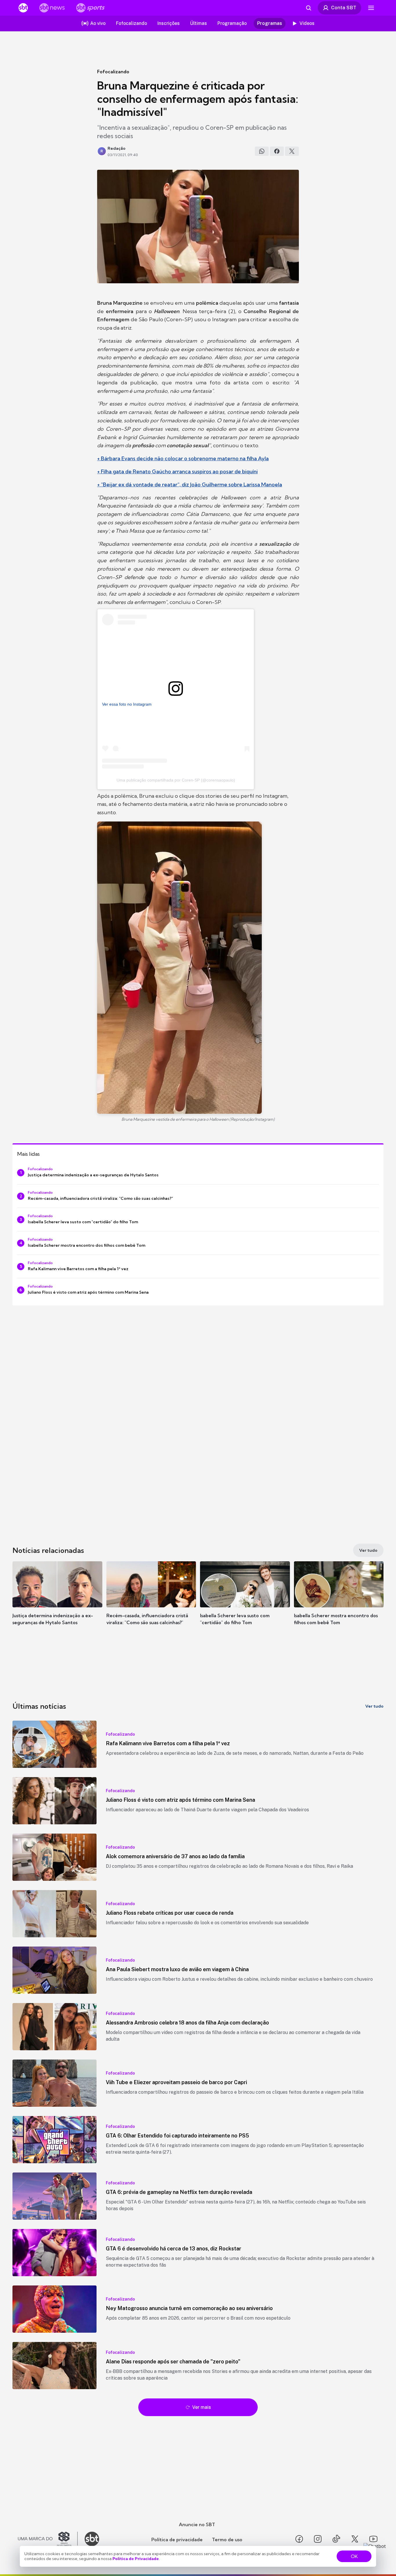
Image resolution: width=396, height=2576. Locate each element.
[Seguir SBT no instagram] (318, 2539)
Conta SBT (344, 8)
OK (354, 2556)
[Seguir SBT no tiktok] (336, 2539)
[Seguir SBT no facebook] (299, 2539)
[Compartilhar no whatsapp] (262, 151)
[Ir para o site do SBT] (92, 2539)
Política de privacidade (177, 2540)
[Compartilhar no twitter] (292, 151)
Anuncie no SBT (197, 2524)
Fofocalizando (113, 72)
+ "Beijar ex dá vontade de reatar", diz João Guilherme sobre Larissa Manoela (190, 484)
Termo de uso (227, 2540)
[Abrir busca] (308, 8)
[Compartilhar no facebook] (277, 151)
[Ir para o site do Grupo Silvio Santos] (48, 2539)
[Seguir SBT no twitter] (355, 2539)
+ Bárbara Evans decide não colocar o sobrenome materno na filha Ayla (183, 458)
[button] (57, 1602)
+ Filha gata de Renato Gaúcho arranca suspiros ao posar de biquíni (177, 471)
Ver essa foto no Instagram (127, 704)
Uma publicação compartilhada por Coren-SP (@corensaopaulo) (176, 780)
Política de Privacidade (136, 2559)
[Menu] (371, 8)
